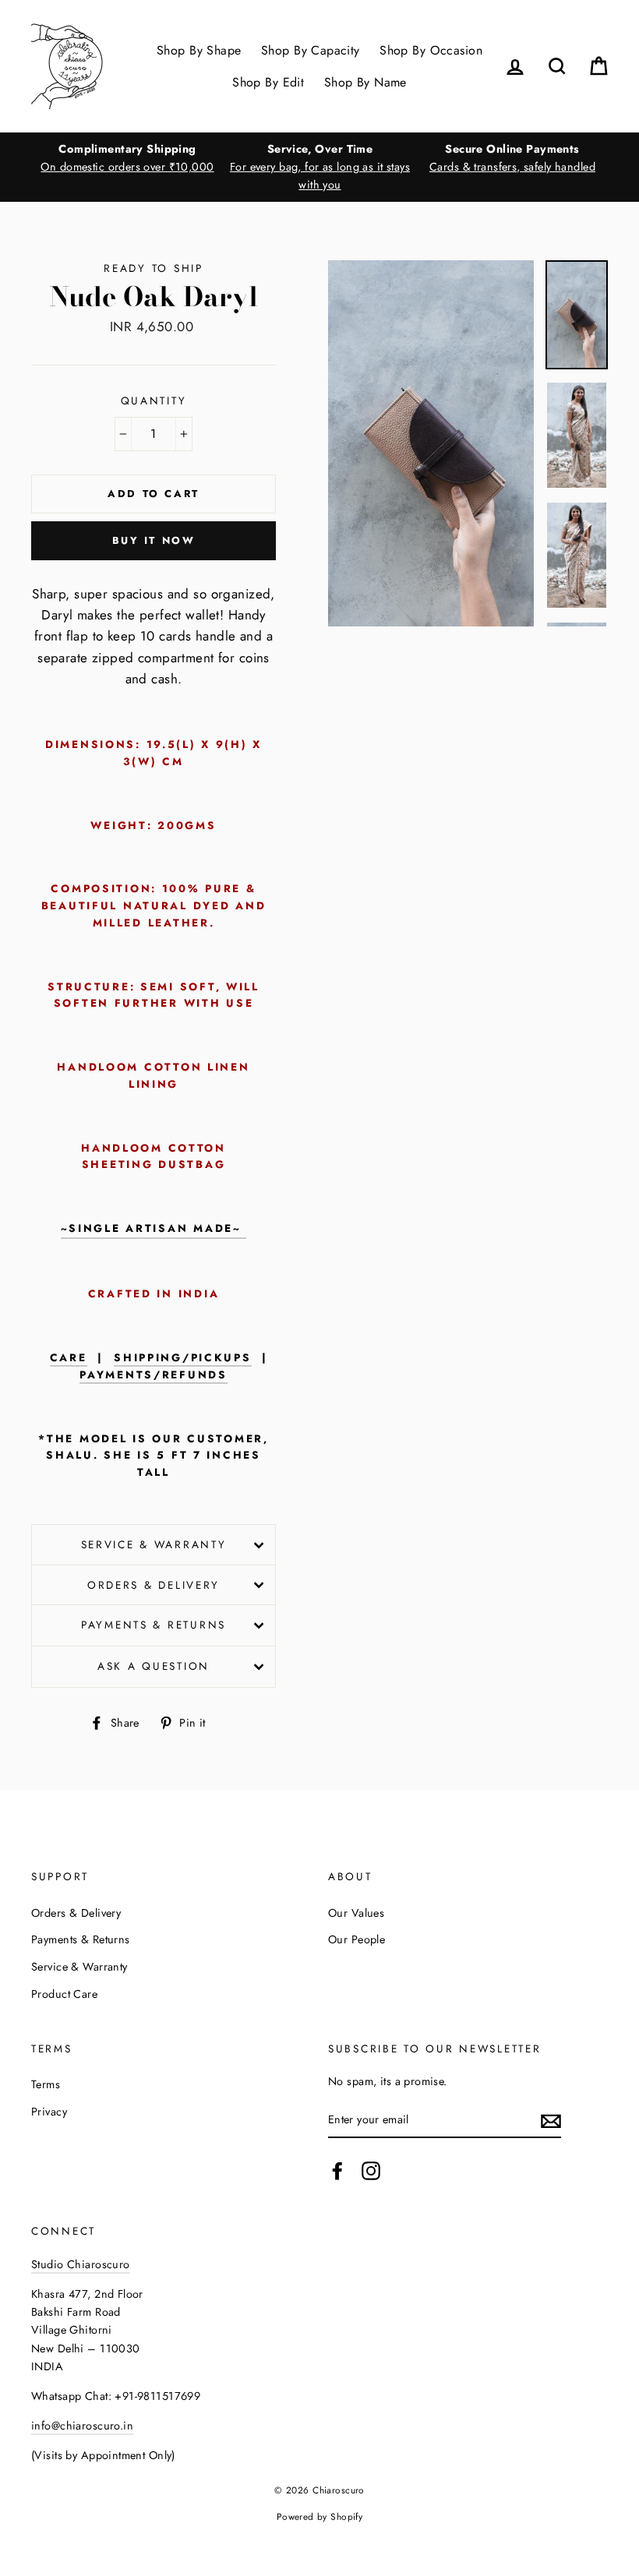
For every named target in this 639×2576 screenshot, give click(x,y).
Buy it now (154, 540)
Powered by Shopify (320, 2516)
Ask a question (154, 1666)
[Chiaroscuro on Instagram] (371, 2171)
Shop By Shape (199, 50)
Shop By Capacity (311, 50)
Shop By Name (365, 82)
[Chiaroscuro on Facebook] (337, 2171)
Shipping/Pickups (183, 1358)
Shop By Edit (268, 82)
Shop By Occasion (431, 50)
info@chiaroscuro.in (82, 2426)
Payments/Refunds (154, 1375)
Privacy (49, 2112)
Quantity (154, 401)
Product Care (64, 1994)
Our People (357, 1939)
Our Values (356, 1913)
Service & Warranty (154, 1544)
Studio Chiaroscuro (81, 2264)
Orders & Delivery (154, 1585)
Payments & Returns (154, 1625)
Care (69, 1358)
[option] (127, 158)
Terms (46, 2084)
